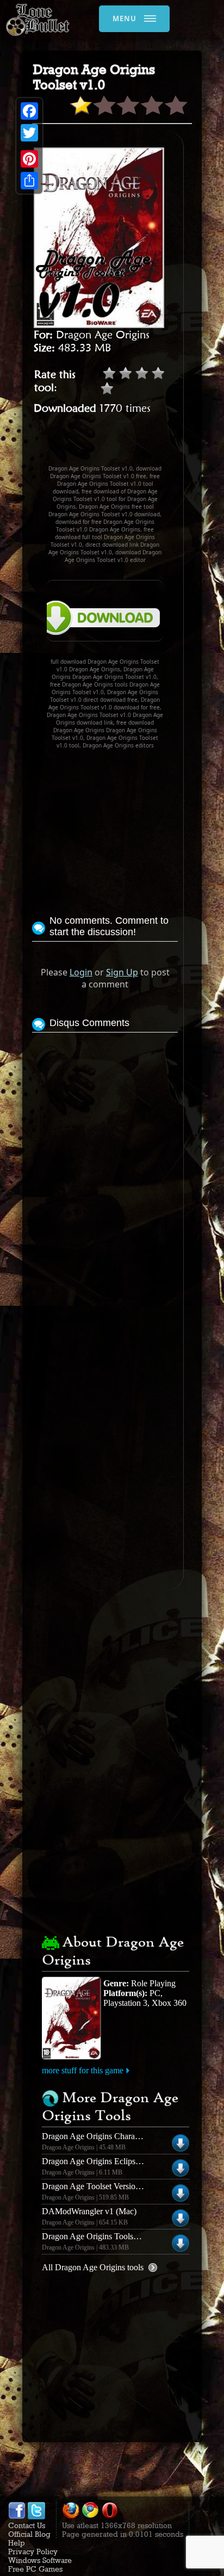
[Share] (29, 181)
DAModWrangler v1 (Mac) (89, 2211)
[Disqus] (105, 1171)
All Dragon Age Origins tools (93, 2267)
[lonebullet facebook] (17, 2517)
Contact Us (27, 2525)
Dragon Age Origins (103, 335)
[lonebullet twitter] (36, 2517)
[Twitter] (29, 133)
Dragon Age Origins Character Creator (108, 2136)
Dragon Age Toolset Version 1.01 (99, 2186)
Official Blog (29, 2534)
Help (17, 2543)
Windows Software (40, 2560)
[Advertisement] (128, 444)
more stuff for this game (83, 2070)
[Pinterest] (29, 159)
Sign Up (122, 972)
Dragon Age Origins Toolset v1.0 (99, 2236)
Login (81, 972)
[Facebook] (29, 111)
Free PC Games (35, 2569)
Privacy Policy (33, 2552)
